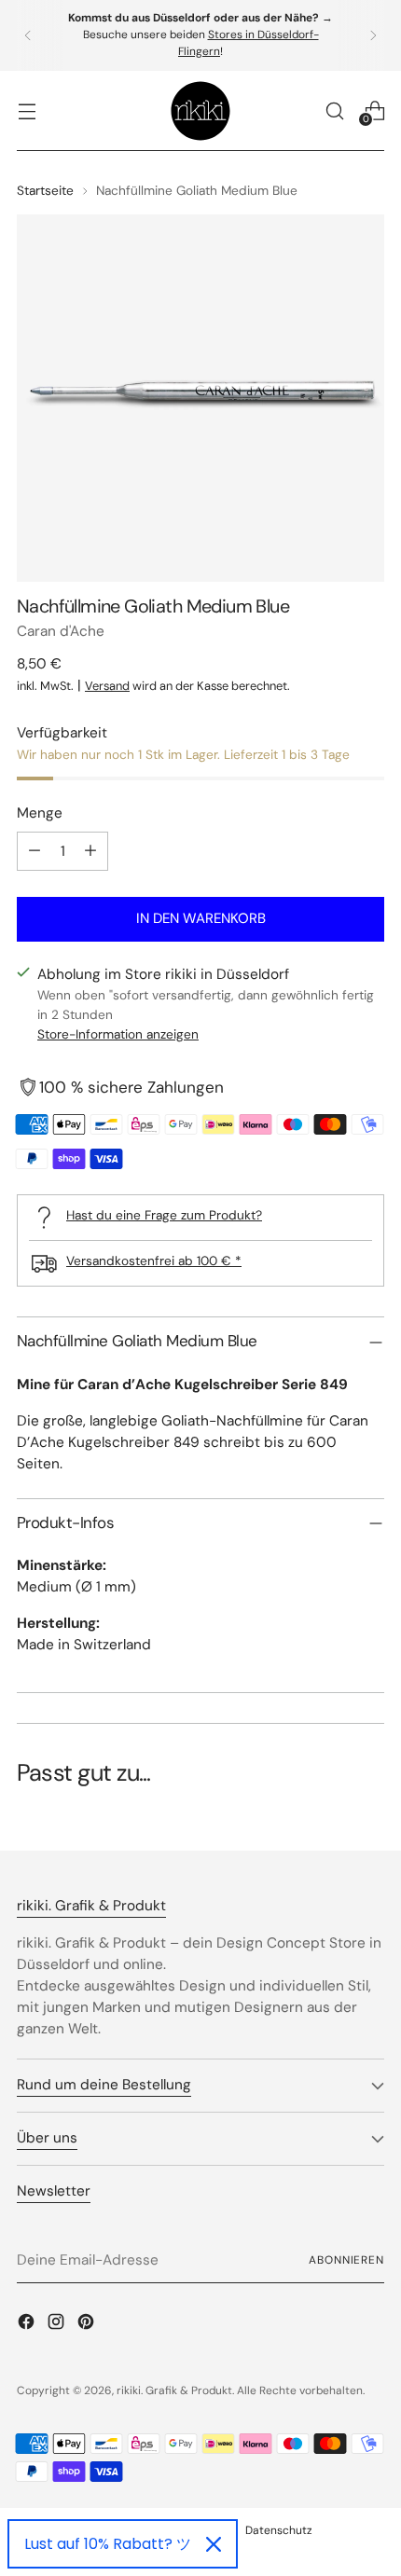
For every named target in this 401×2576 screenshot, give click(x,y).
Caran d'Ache (61, 631)
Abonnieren (346, 2260)
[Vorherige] (28, 35)
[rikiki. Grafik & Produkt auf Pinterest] (88, 2325)
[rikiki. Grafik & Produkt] (200, 111)
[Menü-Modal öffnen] (27, 110)
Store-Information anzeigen (118, 1034)
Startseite (45, 190)
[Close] (214, 2544)
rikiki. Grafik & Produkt (174, 2390)
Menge (40, 813)
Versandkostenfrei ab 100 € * (154, 1260)
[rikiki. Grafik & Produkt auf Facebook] (28, 2325)
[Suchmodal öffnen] (334, 110)
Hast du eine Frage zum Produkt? (164, 1215)
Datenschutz (279, 2530)
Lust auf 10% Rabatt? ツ (108, 2544)
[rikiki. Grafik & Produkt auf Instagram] (58, 2325)
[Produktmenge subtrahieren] (35, 851)
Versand (107, 686)
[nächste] (373, 35)
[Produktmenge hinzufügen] (90, 851)
